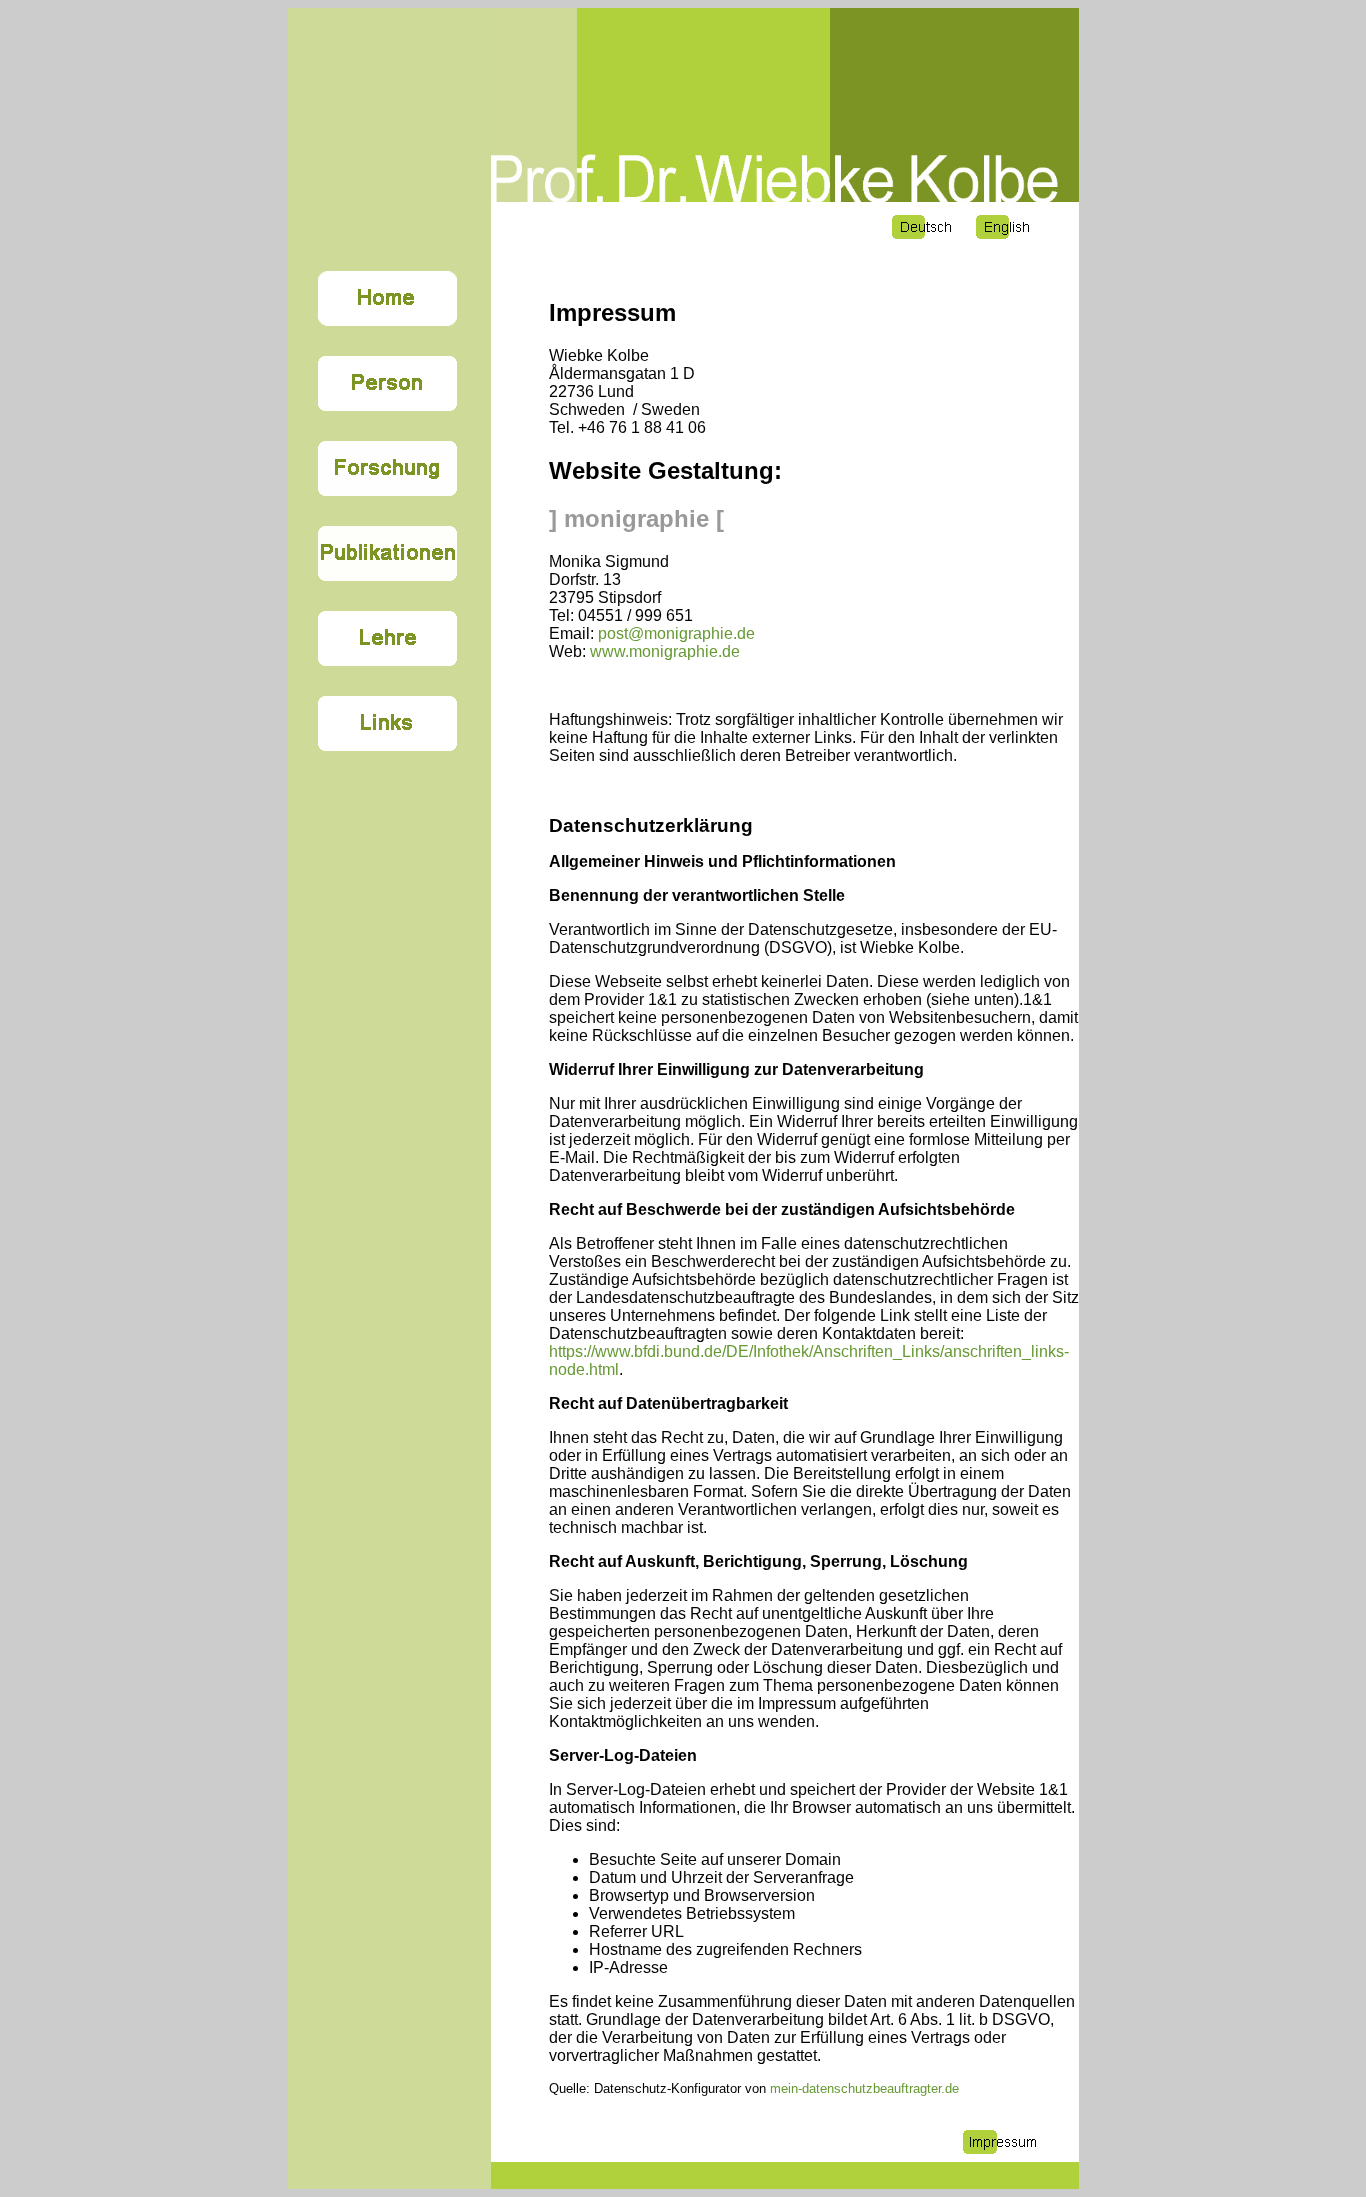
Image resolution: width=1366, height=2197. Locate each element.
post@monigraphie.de (676, 633)
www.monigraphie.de (663, 651)
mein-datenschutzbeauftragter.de (864, 2088)
